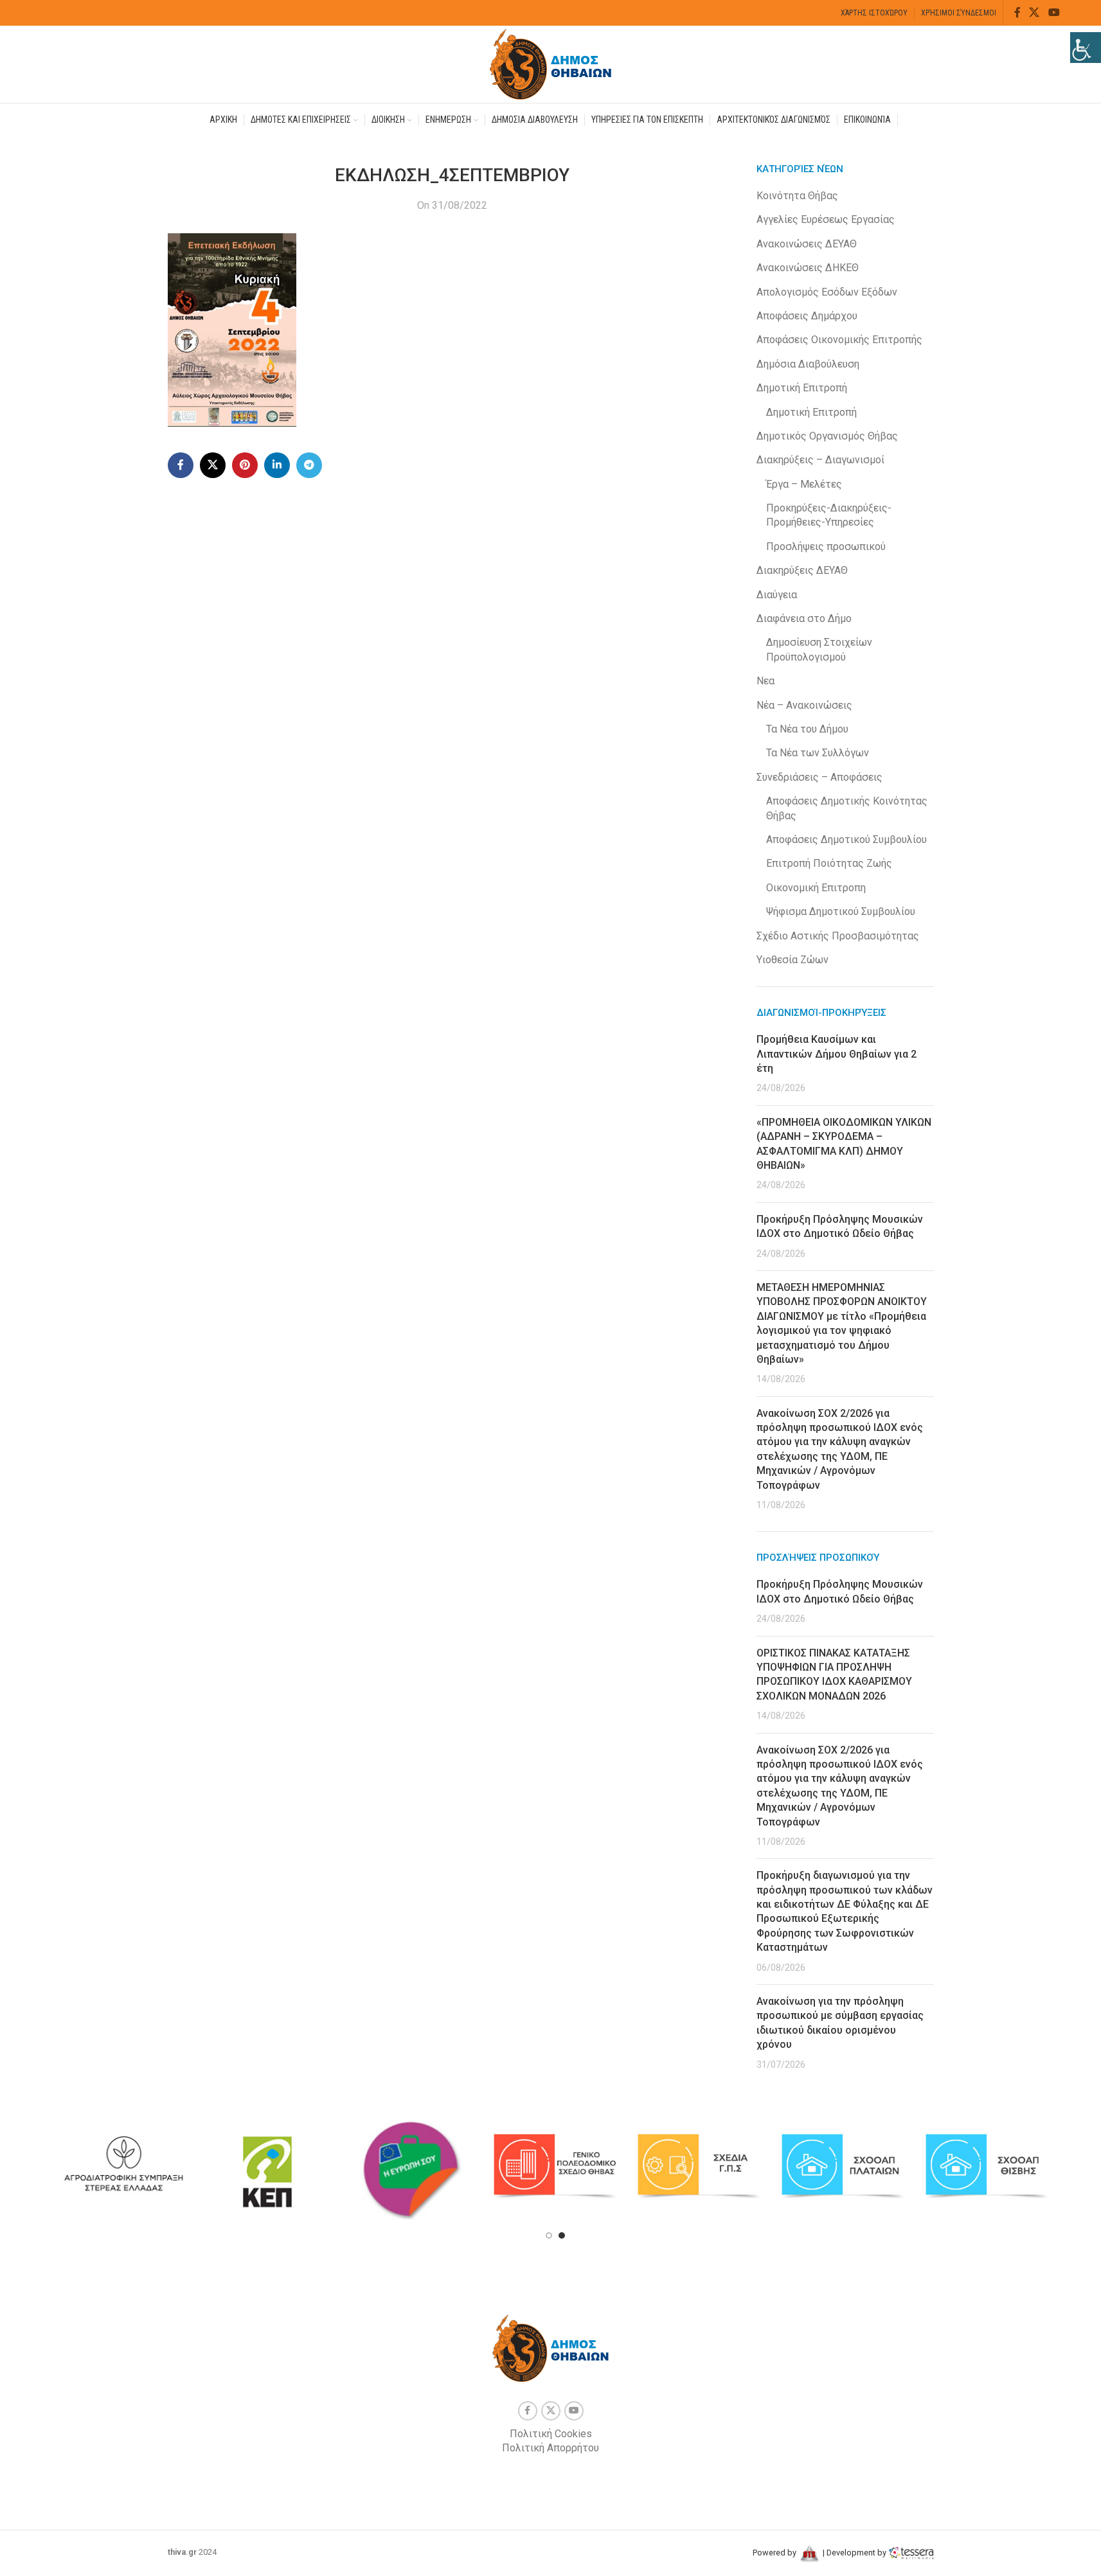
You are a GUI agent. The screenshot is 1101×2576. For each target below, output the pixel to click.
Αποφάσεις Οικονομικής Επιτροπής (839, 340)
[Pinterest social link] (245, 465)
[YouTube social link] (1054, 13)
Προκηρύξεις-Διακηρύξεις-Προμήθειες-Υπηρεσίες (829, 515)
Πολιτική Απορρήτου (550, 2448)
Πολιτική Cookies (551, 2434)
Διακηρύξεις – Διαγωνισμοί (820, 460)
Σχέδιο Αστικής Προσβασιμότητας (838, 936)
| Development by (855, 2553)
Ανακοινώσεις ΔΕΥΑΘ (807, 244)
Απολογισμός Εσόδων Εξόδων (827, 292)
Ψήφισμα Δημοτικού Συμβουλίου (841, 911)
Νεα (765, 681)
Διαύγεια (777, 595)
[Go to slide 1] (549, 2235)
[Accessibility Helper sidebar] (1086, 48)
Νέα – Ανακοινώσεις (804, 705)
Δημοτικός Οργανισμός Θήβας (827, 436)
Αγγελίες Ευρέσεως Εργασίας (826, 219)
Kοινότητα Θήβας (797, 196)
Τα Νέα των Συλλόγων (818, 753)
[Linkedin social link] (277, 465)
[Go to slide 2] (562, 2235)
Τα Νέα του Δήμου (807, 729)
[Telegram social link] (309, 465)
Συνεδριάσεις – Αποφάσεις (819, 777)
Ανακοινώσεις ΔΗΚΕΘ (808, 268)
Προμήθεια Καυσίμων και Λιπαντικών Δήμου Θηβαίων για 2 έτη (837, 1054)
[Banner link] (123, 2166)
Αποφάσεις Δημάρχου (807, 316)
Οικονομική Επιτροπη (816, 888)
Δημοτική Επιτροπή (802, 388)
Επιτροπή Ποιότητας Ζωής (829, 863)
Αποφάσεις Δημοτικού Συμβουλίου (846, 839)
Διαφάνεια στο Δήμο (804, 618)
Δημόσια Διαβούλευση (808, 364)
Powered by (775, 2553)
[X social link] (1034, 13)
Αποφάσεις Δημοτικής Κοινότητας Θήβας (847, 808)
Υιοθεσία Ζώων (792, 960)
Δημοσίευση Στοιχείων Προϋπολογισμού (819, 649)
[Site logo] (551, 63)
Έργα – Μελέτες (804, 484)
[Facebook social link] (1017, 13)
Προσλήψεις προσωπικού (826, 546)
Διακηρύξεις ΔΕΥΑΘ (802, 570)
